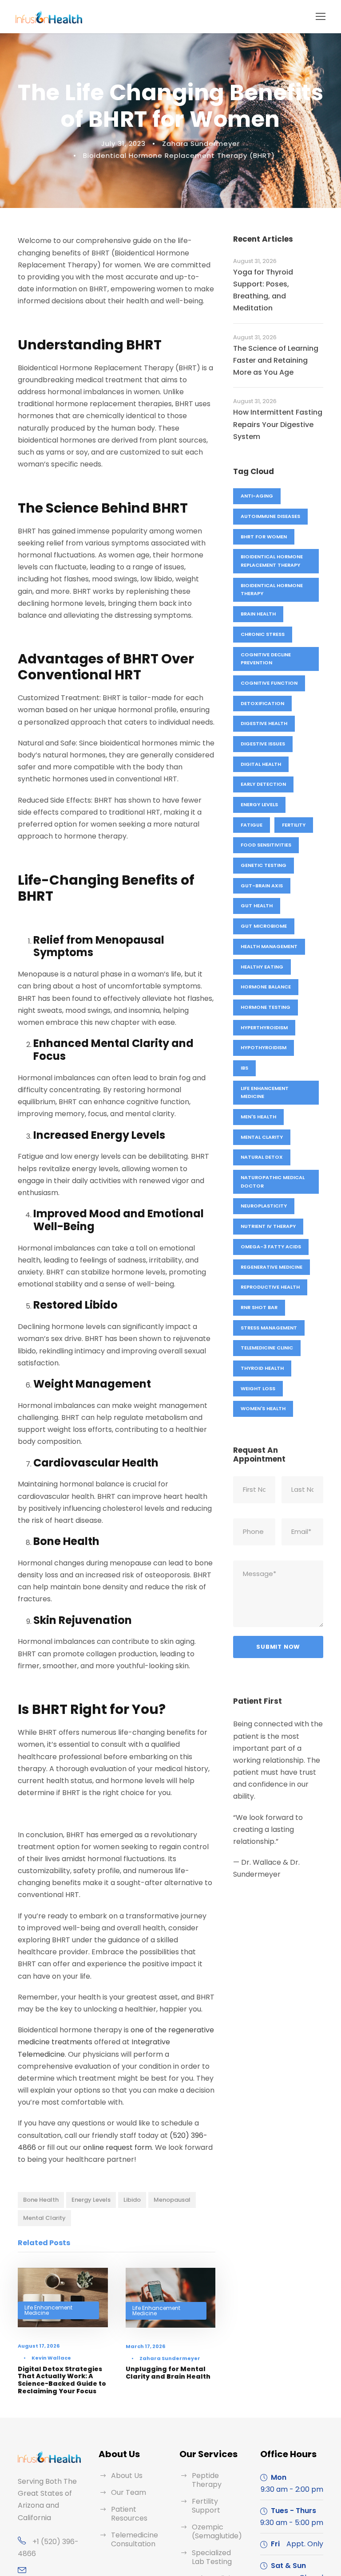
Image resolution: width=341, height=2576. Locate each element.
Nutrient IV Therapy (268, 1226)
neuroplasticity (264, 1206)
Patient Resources (129, 2514)
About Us (127, 2476)
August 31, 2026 (255, 261)
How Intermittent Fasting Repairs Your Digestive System (278, 424)
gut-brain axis (262, 886)
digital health (261, 764)
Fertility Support (206, 2506)
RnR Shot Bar (259, 1307)
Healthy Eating (262, 967)
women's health (263, 1408)
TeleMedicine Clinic (267, 1348)
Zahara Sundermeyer (201, 143)
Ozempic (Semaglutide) (217, 2531)
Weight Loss (258, 1388)
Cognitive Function (269, 683)
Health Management (269, 946)
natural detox (262, 1157)
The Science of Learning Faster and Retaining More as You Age (276, 360)
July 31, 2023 (123, 143)
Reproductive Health (270, 1287)
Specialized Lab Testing (212, 2557)
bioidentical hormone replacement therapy (272, 561)
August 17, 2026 (39, 2346)
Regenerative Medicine (272, 1267)
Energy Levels (91, 2200)
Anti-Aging (257, 496)
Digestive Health (264, 723)
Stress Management (269, 1328)
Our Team (129, 2492)
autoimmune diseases (270, 516)
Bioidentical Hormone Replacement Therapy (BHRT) (179, 155)
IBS (244, 1068)
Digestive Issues (263, 744)
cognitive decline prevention (266, 659)
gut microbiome (264, 926)
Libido (132, 2200)
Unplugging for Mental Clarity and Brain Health (168, 2373)
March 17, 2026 (145, 2346)
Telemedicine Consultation (135, 2539)
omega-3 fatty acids (271, 1247)
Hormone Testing (266, 1007)
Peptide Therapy (207, 2480)
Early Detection (263, 784)
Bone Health (41, 2200)
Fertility (294, 825)
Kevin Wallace (51, 2358)
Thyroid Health (262, 1368)
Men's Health (258, 1117)
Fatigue (252, 825)
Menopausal (172, 2200)
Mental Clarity (44, 2218)
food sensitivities (266, 845)
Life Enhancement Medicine (48, 2310)
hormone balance (266, 987)
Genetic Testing (264, 865)
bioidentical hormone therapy (272, 590)
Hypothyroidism (264, 1047)
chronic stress (263, 634)
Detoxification (262, 703)
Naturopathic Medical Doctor (273, 1182)
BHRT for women (264, 537)
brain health (258, 614)
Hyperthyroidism (264, 1027)
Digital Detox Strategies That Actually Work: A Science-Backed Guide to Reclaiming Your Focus (62, 2380)
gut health (257, 906)
